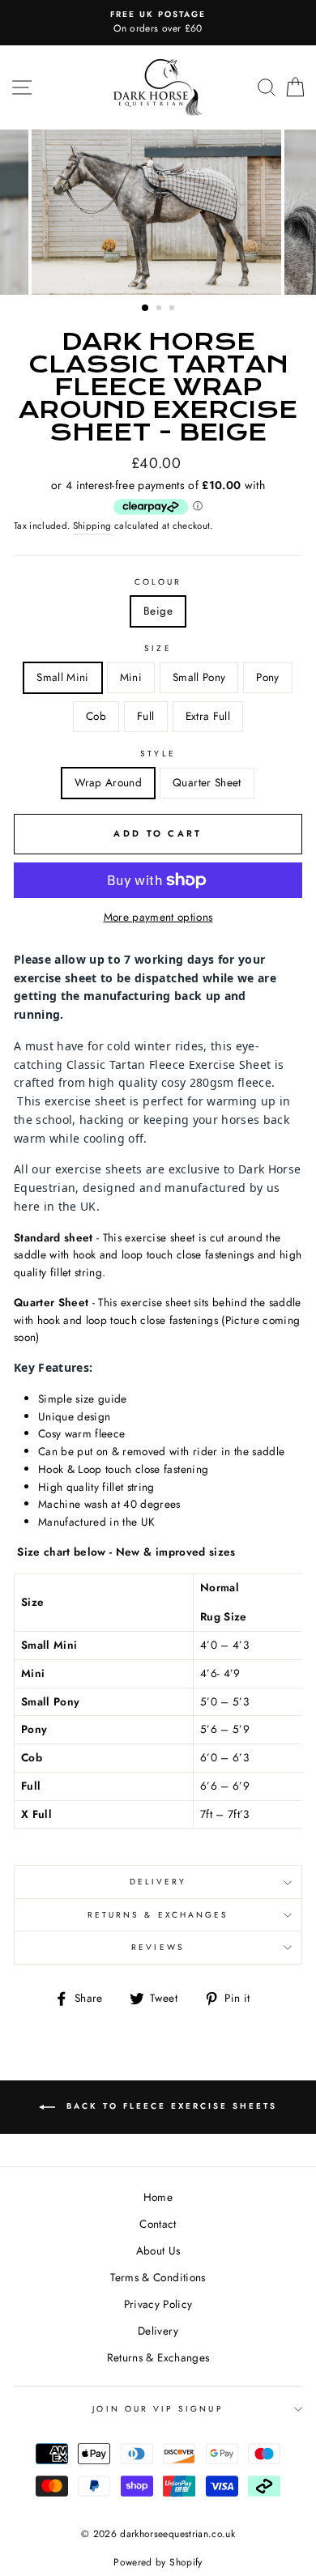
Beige (158, 611)
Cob (96, 716)
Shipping (92, 526)
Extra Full (208, 716)
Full (145, 716)
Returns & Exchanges (158, 1915)
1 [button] (146, 309)
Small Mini (62, 677)
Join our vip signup (158, 2409)
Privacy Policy (158, 2304)
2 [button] (160, 309)
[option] (158, 23)
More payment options (158, 917)
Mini (131, 677)
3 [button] (173, 309)
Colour (158, 582)
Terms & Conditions (158, 2277)
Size (158, 648)
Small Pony (199, 677)
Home (158, 2197)
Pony (267, 677)
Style (158, 754)
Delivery (158, 1882)
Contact (158, 2224)
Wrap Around (108, 782)
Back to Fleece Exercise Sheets (169, 2106)
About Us (158, 2250)
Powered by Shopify (158, 2562)
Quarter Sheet (207, 782)
